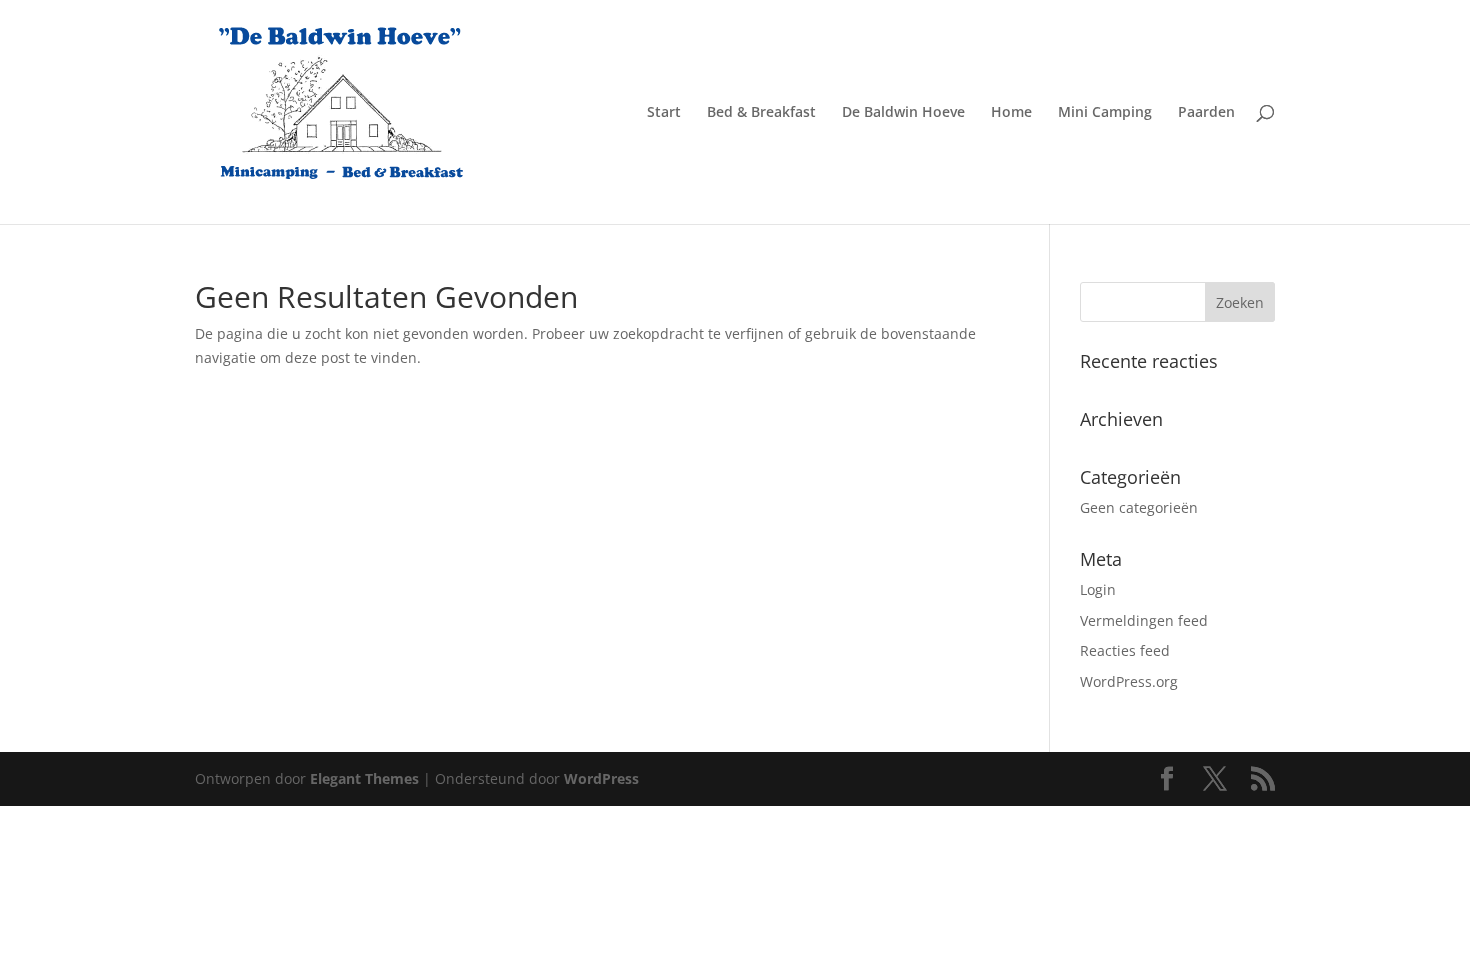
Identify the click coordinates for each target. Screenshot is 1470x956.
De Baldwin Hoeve (903, 113)
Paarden (1206, 113)
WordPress (601, 778)
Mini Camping (1105, 113)
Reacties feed (1125, 650)
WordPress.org (1129, 681)
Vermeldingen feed (1144, 620)
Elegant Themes (364, 778)
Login (1098, 589)
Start (664, 113)
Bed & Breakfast (761, 113)
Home (1011, 113)
